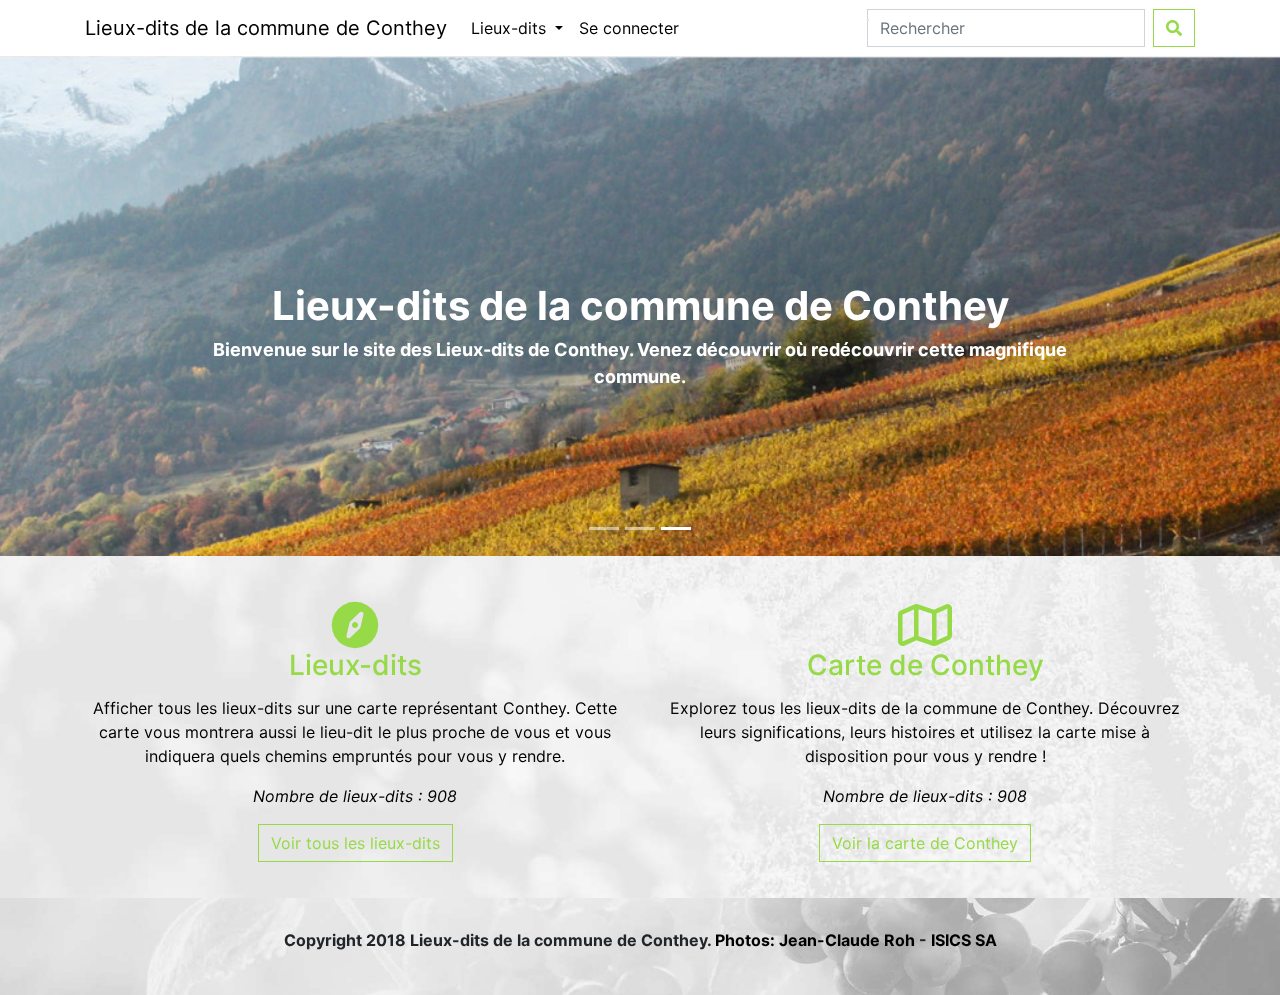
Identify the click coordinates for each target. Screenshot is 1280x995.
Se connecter (629, 28)
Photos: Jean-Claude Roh (817, 940)
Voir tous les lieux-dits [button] (355, 843)
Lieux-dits (511, 28)
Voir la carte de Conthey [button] (925, 843)
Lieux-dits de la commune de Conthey (266, 28)
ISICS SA (964, 940)
